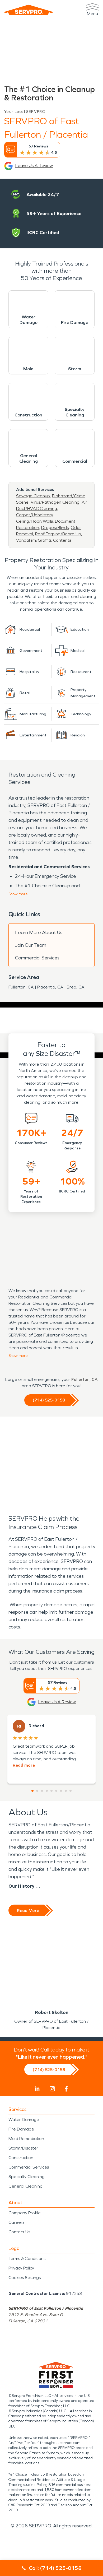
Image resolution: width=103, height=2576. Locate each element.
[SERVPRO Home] (29, 10)
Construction (21, 2158)
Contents (62, 540)
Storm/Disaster (23, 2148)
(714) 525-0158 (49, 1400)
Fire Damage (21, 2129)
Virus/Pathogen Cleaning (55, 502)
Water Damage (24, 2120)
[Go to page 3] (42, 1791)
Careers (16, 2222)
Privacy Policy (21, 2268)
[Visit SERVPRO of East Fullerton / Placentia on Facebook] (66, 2089)
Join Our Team (31, 945)
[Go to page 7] (61, 1791)
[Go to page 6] (56, 1791)
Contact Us (19, 2232)
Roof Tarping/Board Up (58, 534)
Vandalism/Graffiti (34, 540)
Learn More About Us (39, 932)
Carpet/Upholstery (34, 515)
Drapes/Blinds (55, 528)
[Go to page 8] (66, 1791)
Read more (24, 1765)
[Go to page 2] (37, 1791)
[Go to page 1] (32, 1791)
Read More (28, 1911)
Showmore (18, 894)
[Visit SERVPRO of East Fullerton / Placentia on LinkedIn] (37, 2089)
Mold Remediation (26, 2139)
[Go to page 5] (51, 1791)
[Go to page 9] (71, 1791)
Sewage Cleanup (33, 496)
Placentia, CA (50, 987)
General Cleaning (25, 2186)
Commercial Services (37, 958)
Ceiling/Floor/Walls (34, 521)
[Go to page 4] (47, 1791)
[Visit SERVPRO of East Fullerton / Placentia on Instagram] (52, 2089)
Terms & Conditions (27, 2259)
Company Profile (25, 2213)
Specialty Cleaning (27, 2177)
